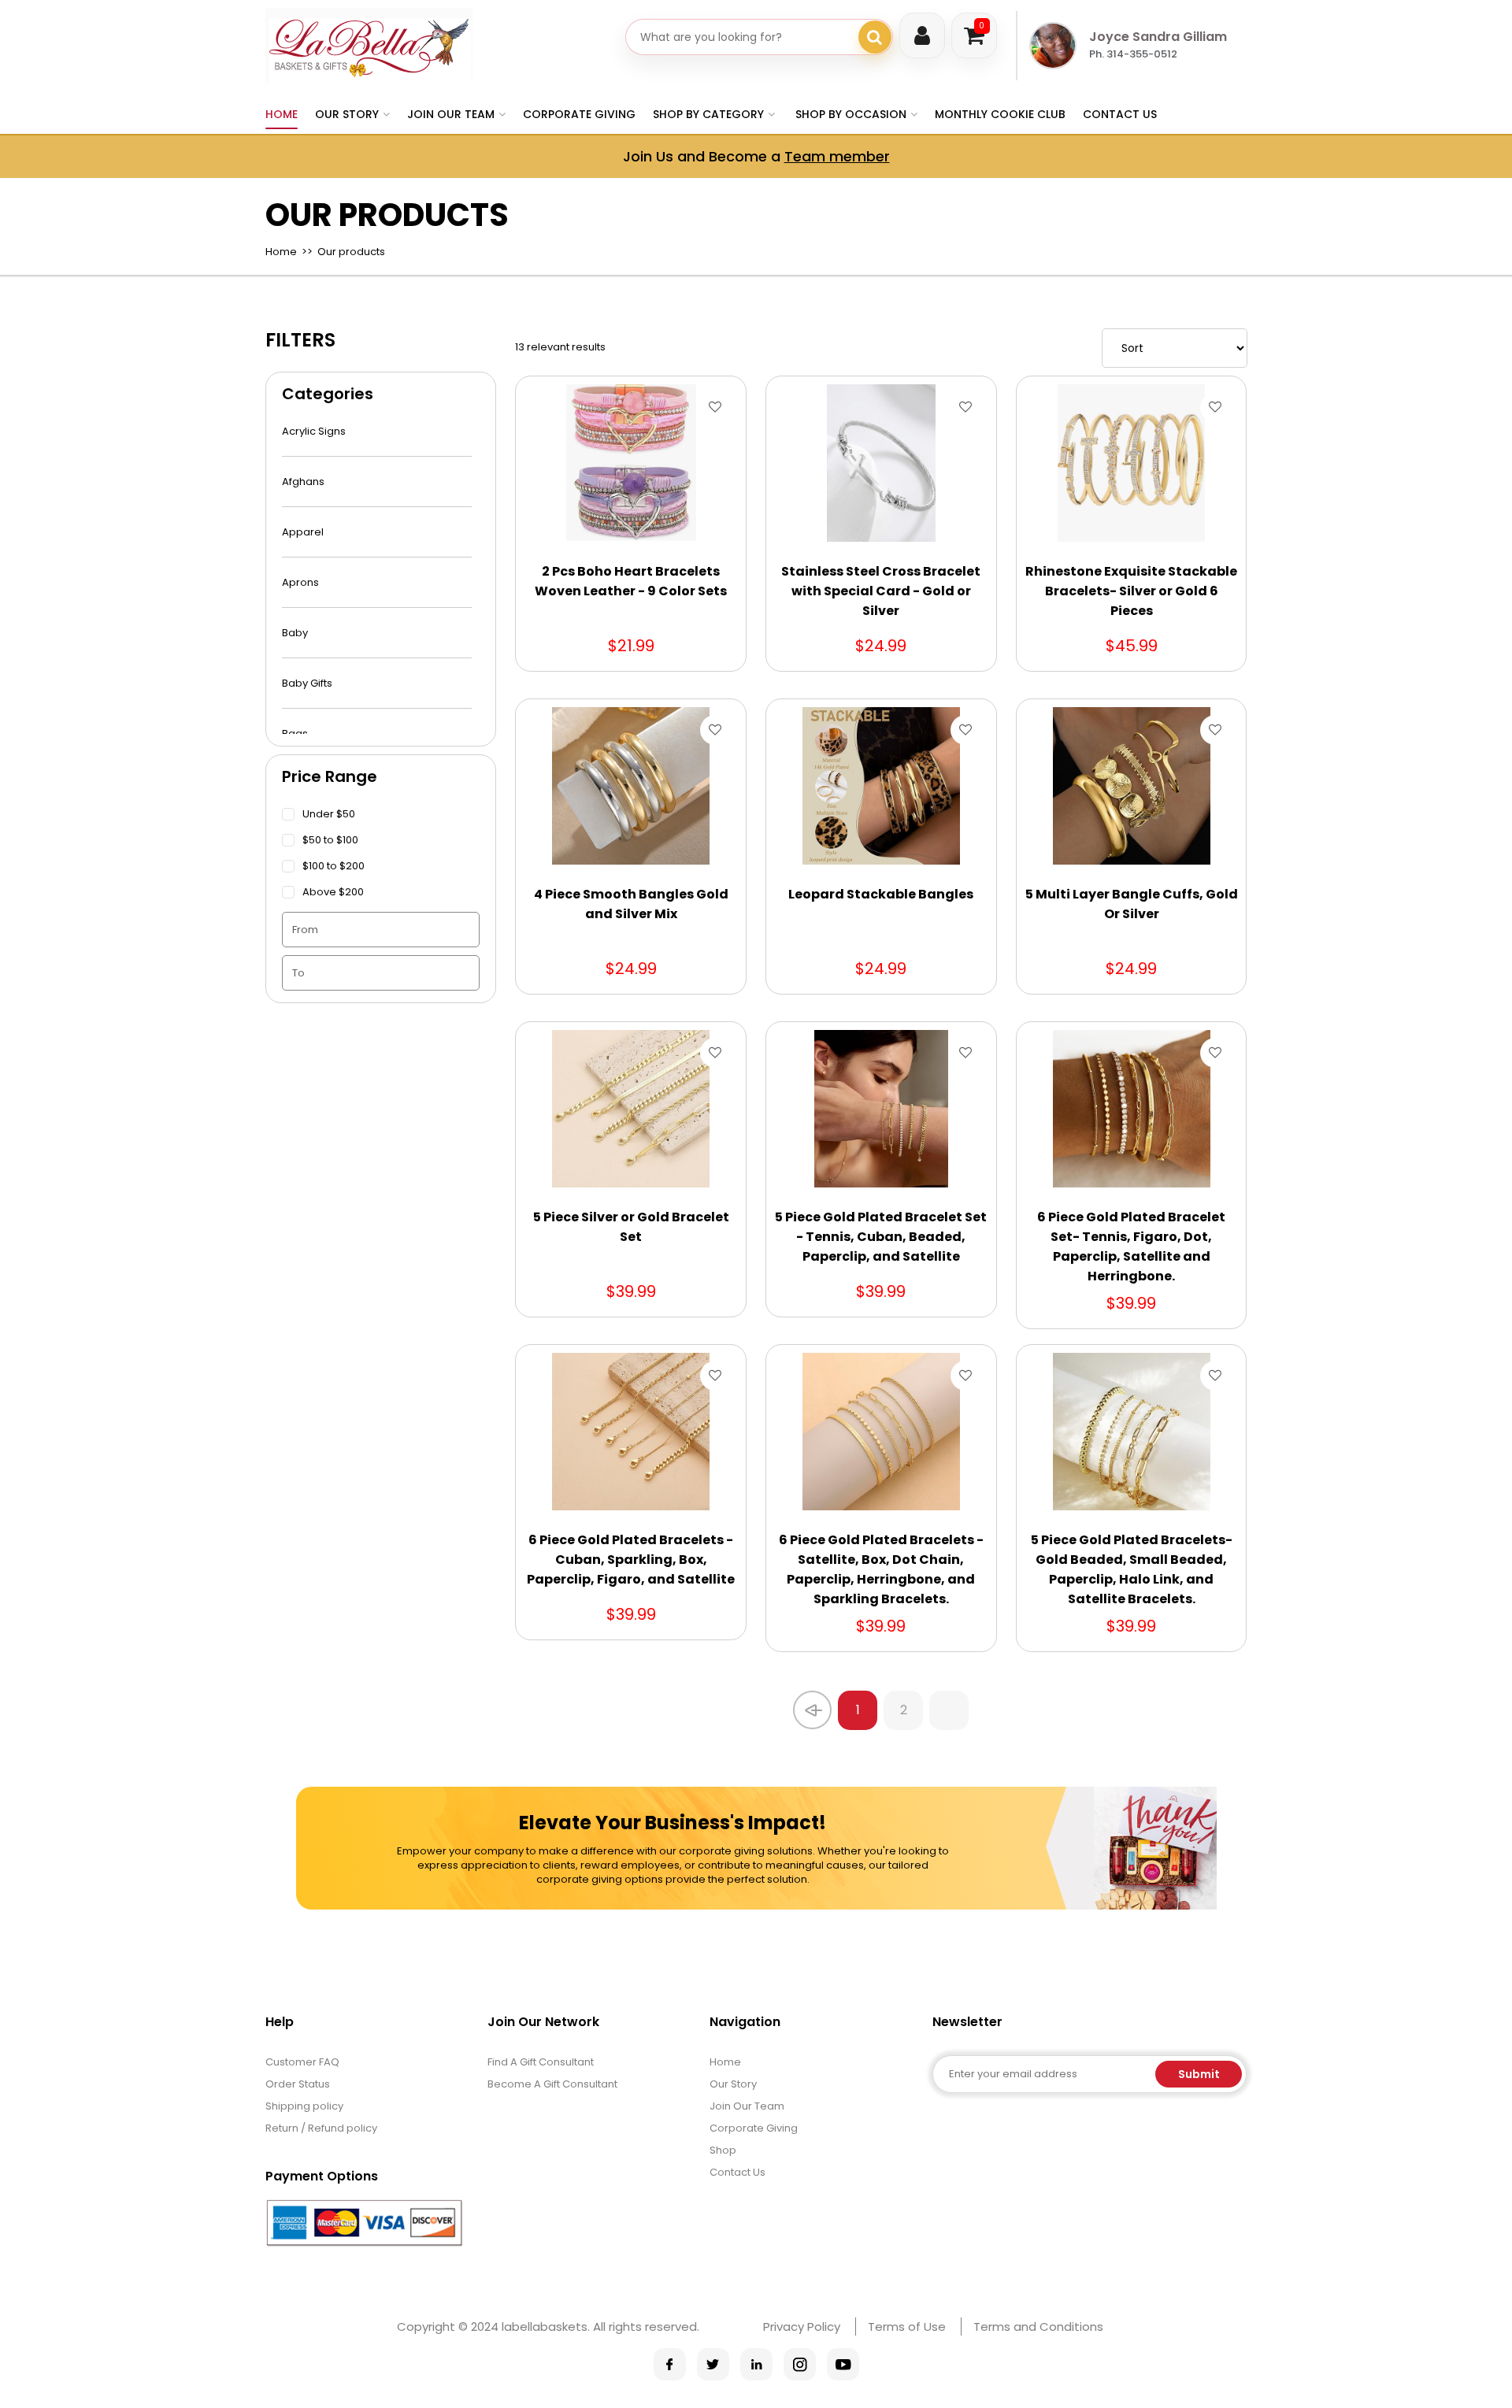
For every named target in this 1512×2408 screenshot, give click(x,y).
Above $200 (333, 892)
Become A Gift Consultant (552, 2084)
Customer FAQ (302, 2062)
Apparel (303, 532)
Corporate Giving (579, 114)
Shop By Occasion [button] (851, 114)
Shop (723, 2150)
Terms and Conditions (1038, 2326)
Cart (982, 26)
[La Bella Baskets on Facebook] (670, 2364)
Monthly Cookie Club (1000, 114)
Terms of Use (907, 2326)
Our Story (733, 2084)
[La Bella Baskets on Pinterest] (756, 2364)
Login (922, 35)
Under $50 (329, 814)
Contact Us (1120, 114)
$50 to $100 (330, 840)
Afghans (303, 482)
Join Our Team (747, 2106)
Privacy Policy (802, 2326)
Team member (837, 156)
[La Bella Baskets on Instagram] (800, 2364)
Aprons (300, 582)
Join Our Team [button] (451, 114)
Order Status (298, 2084)
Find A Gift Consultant (541, 2062)
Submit (1199, 2074)
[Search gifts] (875, 37)
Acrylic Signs (314, 431)
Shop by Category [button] (708, 114)
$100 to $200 (334, 866)
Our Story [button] (347, 114)
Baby (295, 633)
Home (282, 114)
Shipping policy (304, 2106)
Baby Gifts (307, 683)
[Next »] (949, 1710)
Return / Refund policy (321, 2128)
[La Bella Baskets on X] (713, 2364)
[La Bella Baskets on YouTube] (843, 2364)
